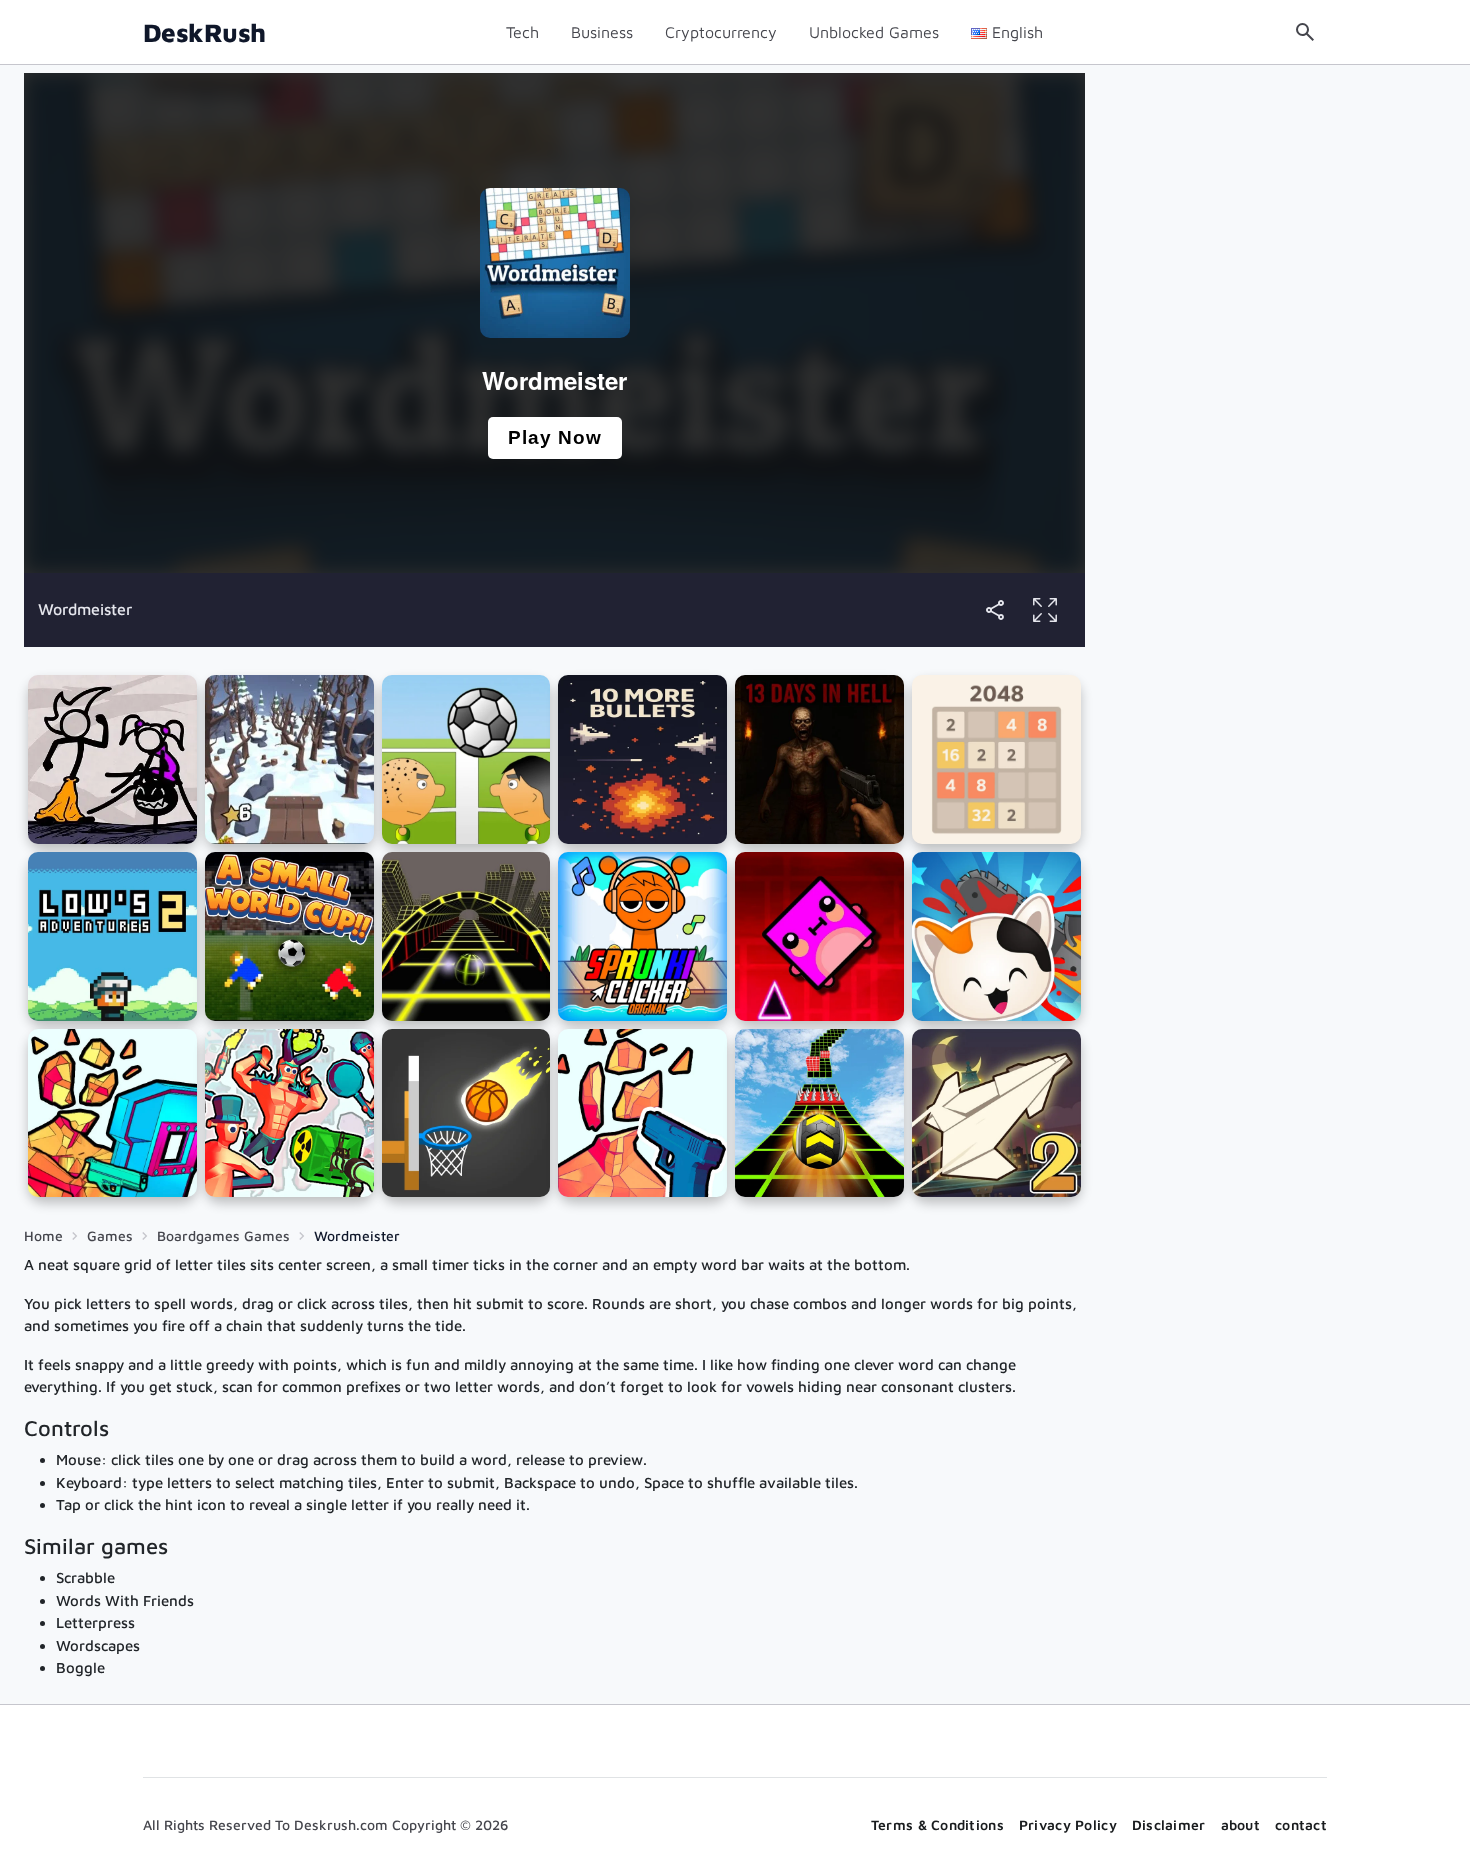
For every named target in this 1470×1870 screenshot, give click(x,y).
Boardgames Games (223, 1235)
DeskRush (204, 32)
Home (43, 1235)
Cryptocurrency (721, 32)
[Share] (995, 610)
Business (602, 32)
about (1240, 1824)
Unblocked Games (874, 32)
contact (1301, 1824)
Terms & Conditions (937, 1824)
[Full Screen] (1045, 610)
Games (110, 1235)
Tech (522, 32)
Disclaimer (1169, 1824)
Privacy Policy (1068, 1824)
